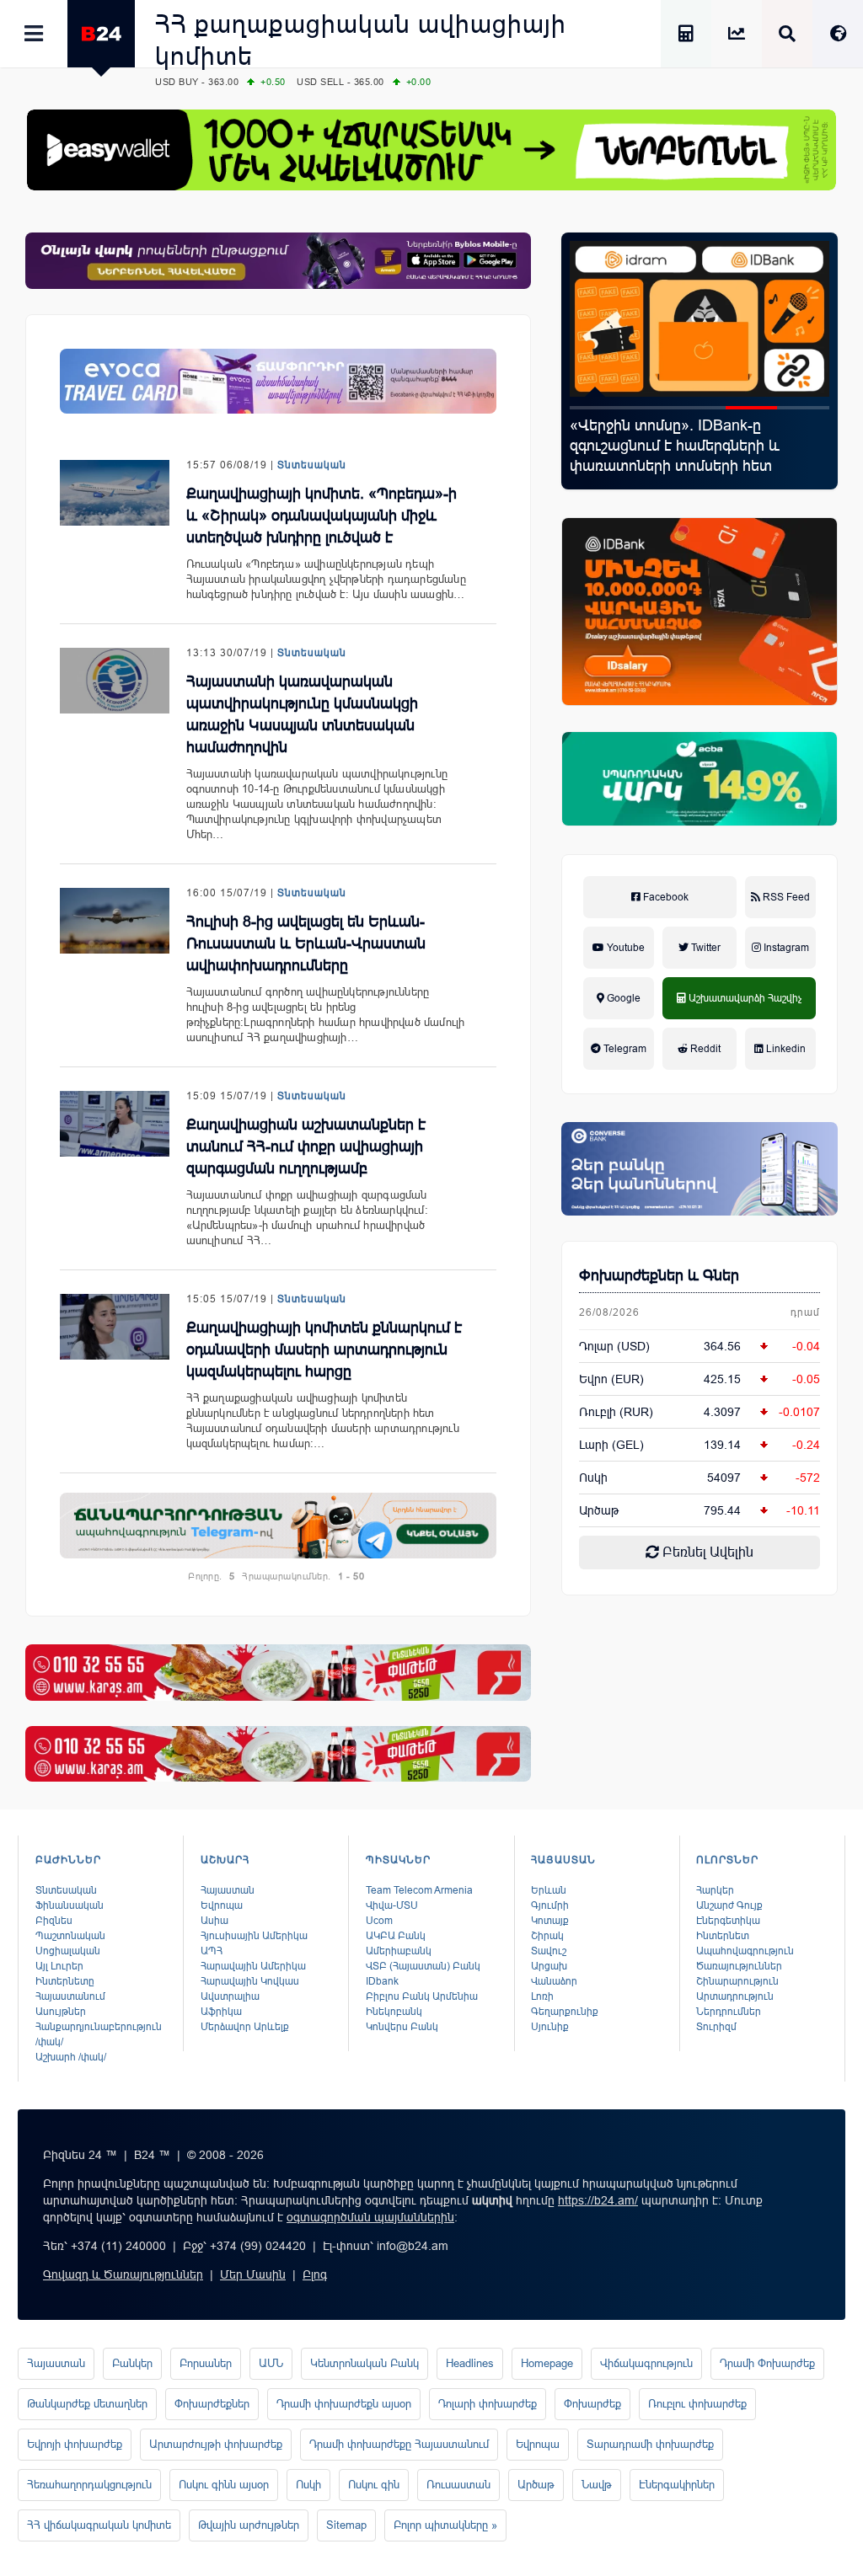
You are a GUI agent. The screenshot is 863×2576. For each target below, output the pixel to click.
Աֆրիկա (221, 2012)
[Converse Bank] (700, 1169)
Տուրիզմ (716, 2027)
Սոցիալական (68, 1951)
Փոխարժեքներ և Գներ (659, 1275)
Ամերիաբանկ (399, 1951)
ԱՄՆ (271, 2363)
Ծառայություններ (739, 1966)
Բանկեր (132, 2363)
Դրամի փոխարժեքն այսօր (344, 2404)
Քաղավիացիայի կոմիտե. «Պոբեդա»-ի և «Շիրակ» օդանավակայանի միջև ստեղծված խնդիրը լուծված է (322, 516)
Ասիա (214, 1921)
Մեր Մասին (253, 2274)
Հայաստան (228, 1890)
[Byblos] (278, 261)
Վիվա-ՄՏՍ (392, 1905)
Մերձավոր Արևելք (245, 2027)
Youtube (624, 948)
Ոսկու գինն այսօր (224, 2485)
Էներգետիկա (728, 1921)
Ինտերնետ (723, 1936)
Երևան (549, 1890)
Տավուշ (549, 1951)
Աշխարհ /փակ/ (71, 2057)
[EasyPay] (431, 150)
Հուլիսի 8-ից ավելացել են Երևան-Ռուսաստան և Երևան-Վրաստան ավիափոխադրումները (306, 943)
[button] (596, 408)
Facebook (665, 897)
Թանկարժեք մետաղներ (87, 2404)
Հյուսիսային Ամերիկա (254, 1936)
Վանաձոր (554, 1981)
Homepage (547, 2363)
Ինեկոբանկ (394, 2012)
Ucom (379, 1921)
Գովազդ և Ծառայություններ (123, 2274)
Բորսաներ (206, 2363)
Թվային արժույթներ (249, 2525)
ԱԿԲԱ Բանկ (396, 1936)
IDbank (382, 1981)
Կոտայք (550, 1921)
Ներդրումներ (729, 2012)
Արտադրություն (735, 1996)
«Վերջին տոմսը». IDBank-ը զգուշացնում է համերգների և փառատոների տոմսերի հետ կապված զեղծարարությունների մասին (683, 466)
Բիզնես (54, 1921)
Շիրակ (547, 1936)
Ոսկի (593, 1478)
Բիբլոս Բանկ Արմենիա (422, 1996)
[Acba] (700, 779)
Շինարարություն (737, 1981)
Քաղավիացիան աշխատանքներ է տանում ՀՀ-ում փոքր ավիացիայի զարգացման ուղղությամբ (306, 1146)
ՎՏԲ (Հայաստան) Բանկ (423, 1966)
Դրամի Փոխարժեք (767, 2363)
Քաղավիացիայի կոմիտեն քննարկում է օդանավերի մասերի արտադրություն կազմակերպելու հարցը (324, 1349)
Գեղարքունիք (565, 2012)
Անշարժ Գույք (729, 1905)
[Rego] (278, 1526)
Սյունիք (550, 2027)
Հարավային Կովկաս (250, 1981)
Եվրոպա (222, 1905)
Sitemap (346, 2525)
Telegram (624, 1049)
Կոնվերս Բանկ (402, 2027)
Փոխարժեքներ (212, 2404)
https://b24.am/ (598, 2200)
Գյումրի (550, 1905)
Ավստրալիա (230, 1996)
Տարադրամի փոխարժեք (650, 2444)
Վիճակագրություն (646, 2363)
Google (622, 998)
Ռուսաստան (458, 2485)
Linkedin (785, 1049)
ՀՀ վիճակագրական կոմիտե (99, 2525)
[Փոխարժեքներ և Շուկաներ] (737, 36)
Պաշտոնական (70, 1936)
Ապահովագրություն (745, 1951)
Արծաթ (536, 2485)
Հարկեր (715, 1890)
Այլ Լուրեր (59, 1966)
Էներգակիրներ (677, 2485)
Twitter (705, 948)
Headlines (470, 2363)
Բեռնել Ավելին (706, 1552)
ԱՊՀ (212, 1951)
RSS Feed (785, 897)
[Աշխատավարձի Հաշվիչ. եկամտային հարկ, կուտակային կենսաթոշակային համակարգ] (686, 36)
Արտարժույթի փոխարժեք (216, 2444)
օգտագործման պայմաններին (370, 2217)
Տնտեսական (312, 465)
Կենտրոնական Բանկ (364, 2363)
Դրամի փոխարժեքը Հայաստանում (399, 2444)
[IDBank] (700, 612)
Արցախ (549, 1966)
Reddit (704, 1049)
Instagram (785, 948)
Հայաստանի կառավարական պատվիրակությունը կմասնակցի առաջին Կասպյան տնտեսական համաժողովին (302, 714)
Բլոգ (315, 2274)
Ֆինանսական (70, 1905)
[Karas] (278, 1673)
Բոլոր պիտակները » (445, 2525)
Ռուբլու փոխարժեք (697, 2404)
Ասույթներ (61, 2012)
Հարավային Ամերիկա (253, 1966)
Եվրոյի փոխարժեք (75, 2444)
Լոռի (542, 1996)
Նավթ (597, 2485)
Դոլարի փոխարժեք (488, 2404)
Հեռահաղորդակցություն (89, 2485)
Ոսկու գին (374, 2485)
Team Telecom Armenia (419, 1890)
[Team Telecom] (278, 382)
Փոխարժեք (592, 2404)
